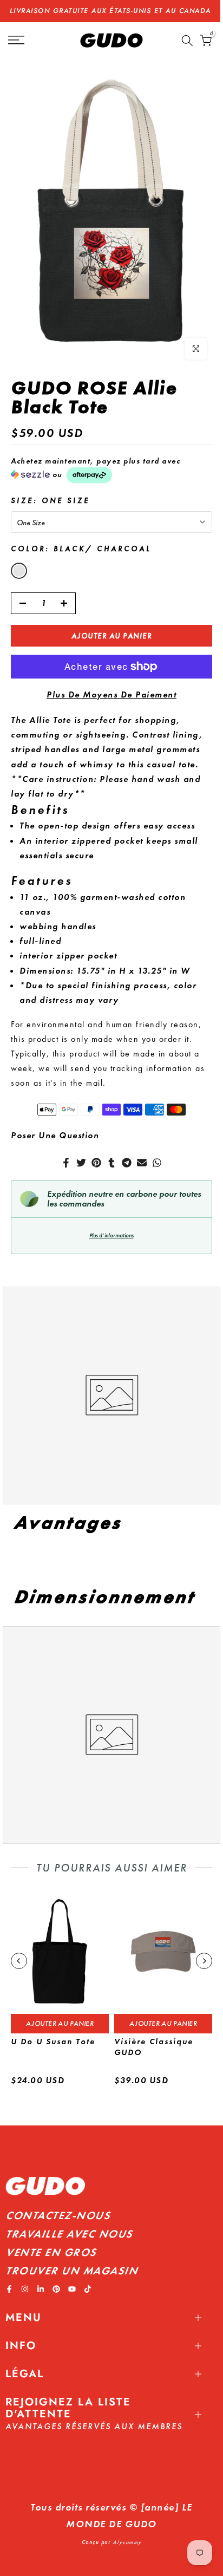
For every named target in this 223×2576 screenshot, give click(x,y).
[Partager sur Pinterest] (96, 1163)
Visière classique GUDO (154, 2047)
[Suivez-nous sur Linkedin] (41, 2289)
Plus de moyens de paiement (111, 694)
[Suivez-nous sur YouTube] (72, 2289)
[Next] (204, 1961)
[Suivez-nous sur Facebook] (9, 2289)
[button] (111, 470)
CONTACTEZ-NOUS (58, 2215)
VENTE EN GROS (51, 2252)
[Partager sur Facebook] (66, 1163)
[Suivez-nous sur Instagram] (25, 2289)
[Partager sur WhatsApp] (157, 1163)
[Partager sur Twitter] (81, 1163)
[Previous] (19, 1961)
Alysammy (127, 2542)
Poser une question (55, 1135)
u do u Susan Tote (53, 2042)
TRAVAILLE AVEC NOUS (69, 2234)
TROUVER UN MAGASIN (71, 2271)
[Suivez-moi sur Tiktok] (88, 2289)
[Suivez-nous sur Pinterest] (56, 2289)
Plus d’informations (111, 1235)
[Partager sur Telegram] (127, 1163)
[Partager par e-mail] (142, 1163)
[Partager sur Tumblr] (111, 1163)
